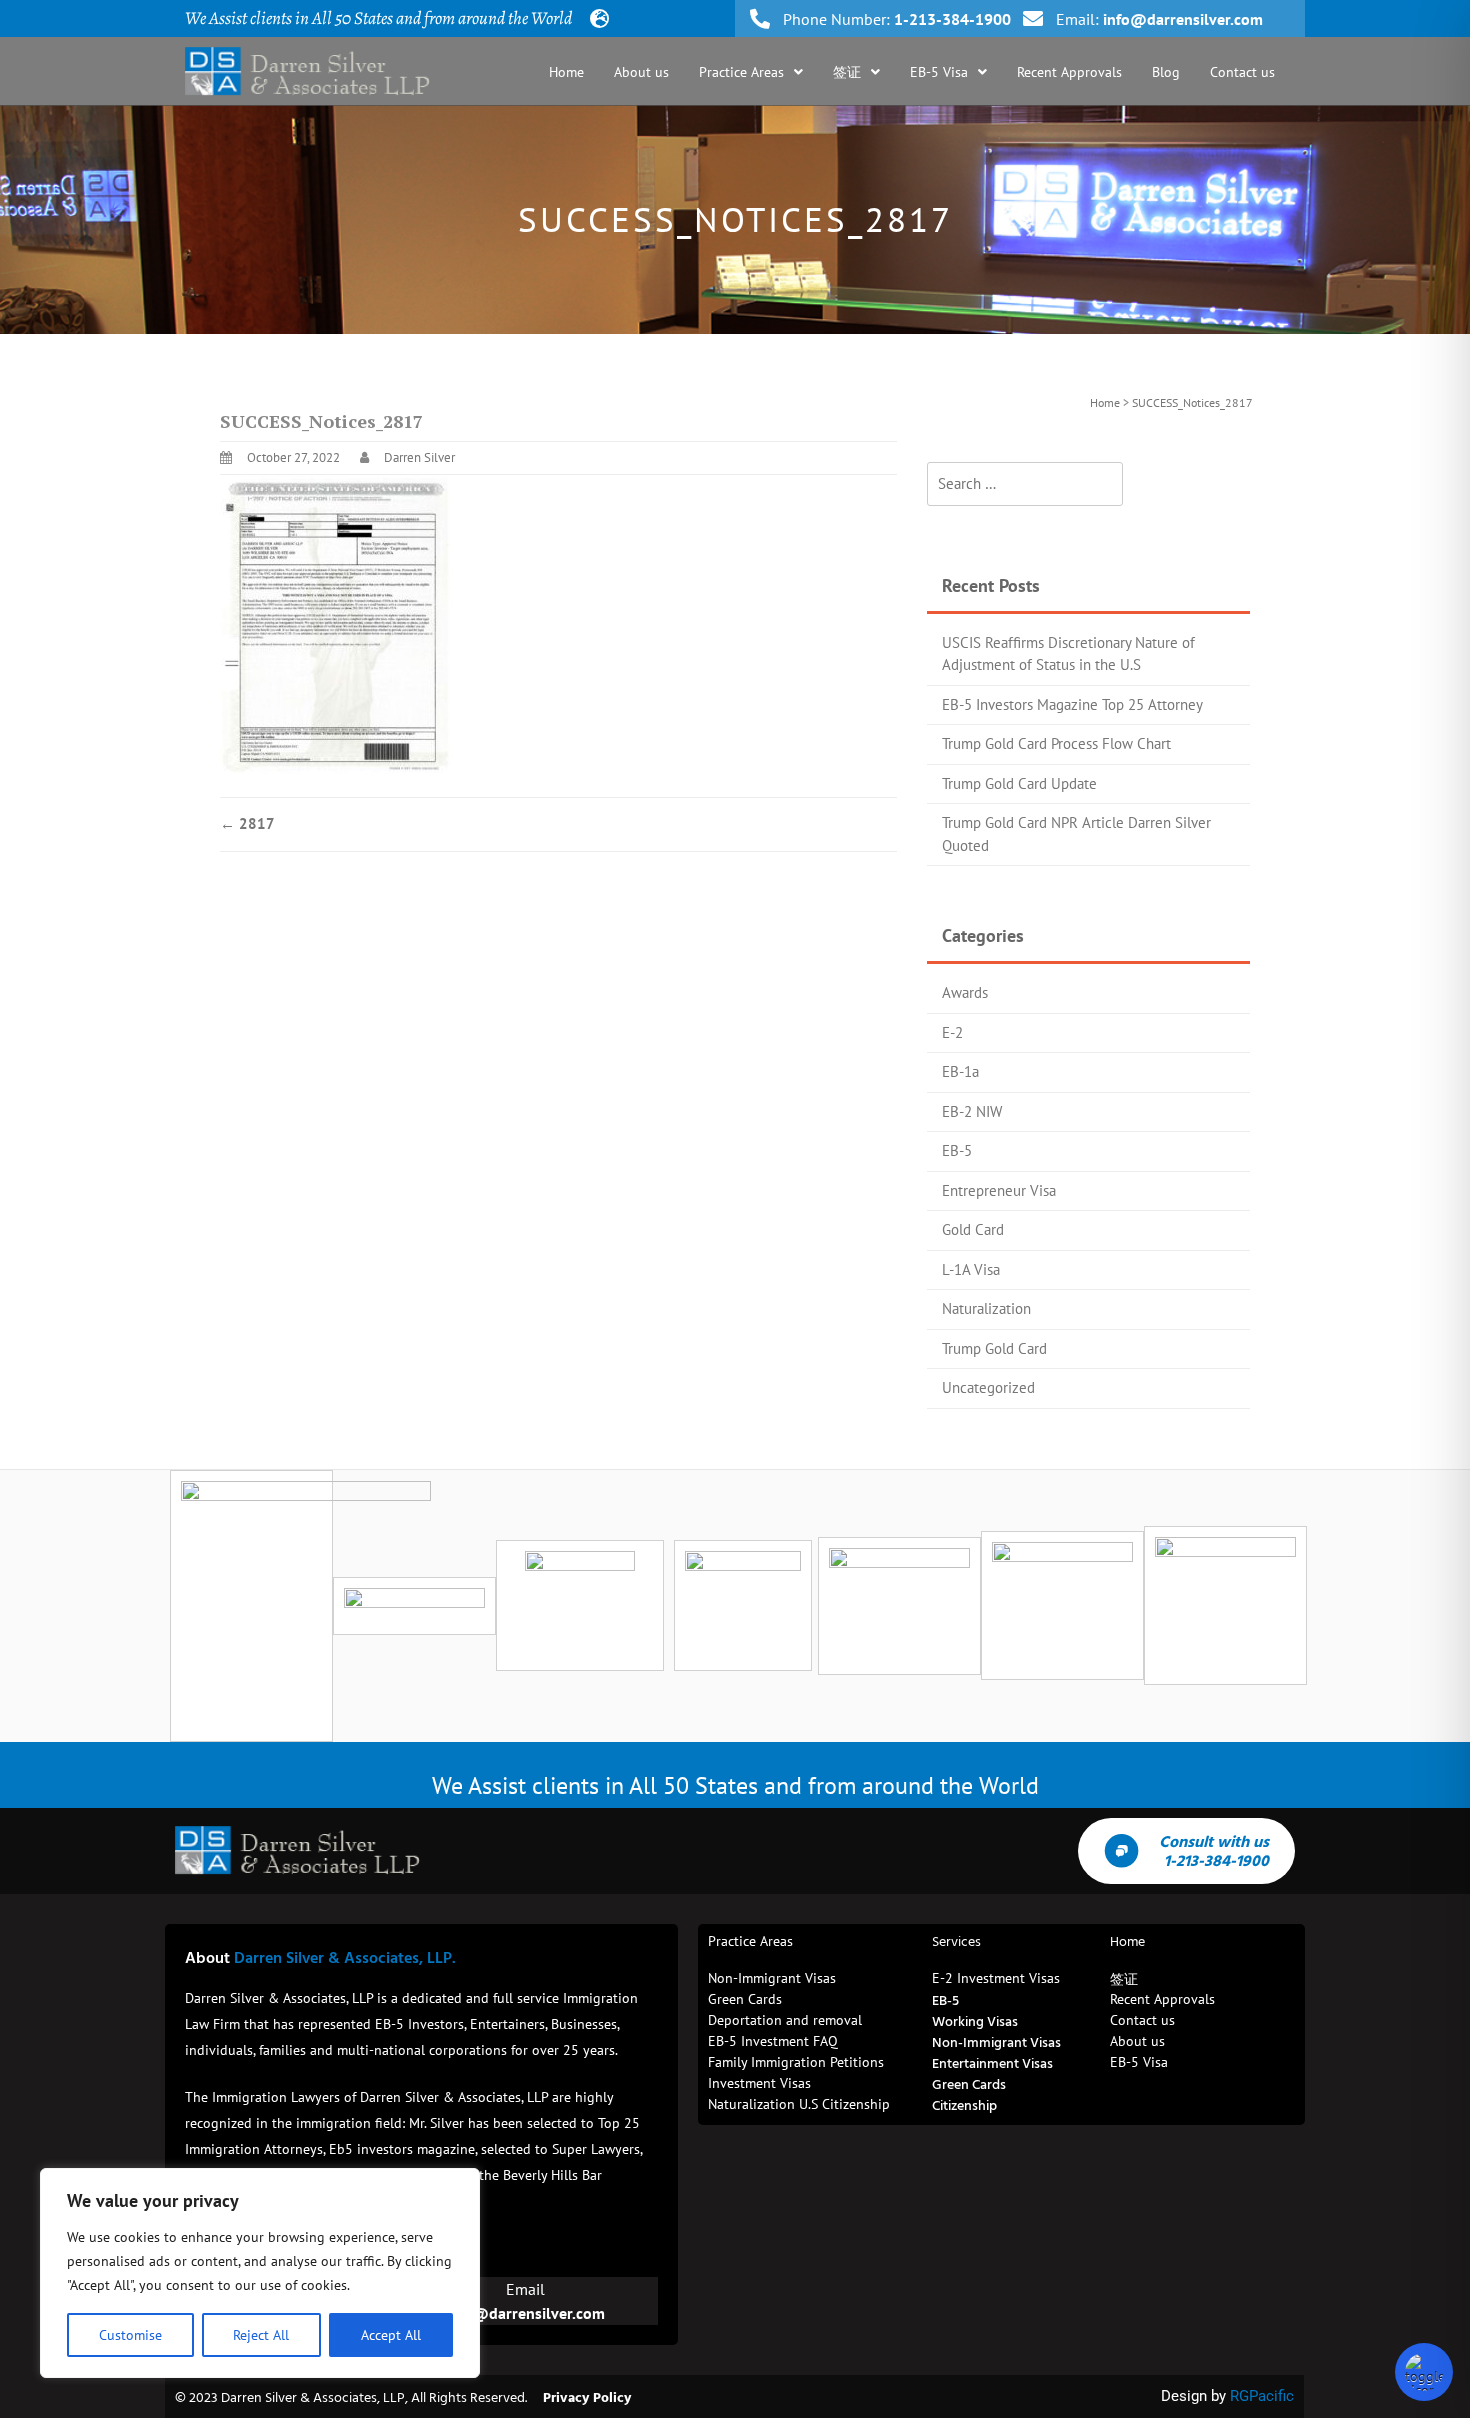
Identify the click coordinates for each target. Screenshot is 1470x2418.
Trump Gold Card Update (1019, 783)
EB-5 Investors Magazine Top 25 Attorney (1072, 704)
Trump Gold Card (994, 1348)
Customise (130, 2335)
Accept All (391, 2335)
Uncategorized (988, 1387)
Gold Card (973, 1229)
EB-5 (957, 1150)
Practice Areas (741, 72)
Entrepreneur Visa (999, 1190)
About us (641, 72)
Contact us (1242, 72)
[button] (751, 72)
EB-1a (960, 1071)
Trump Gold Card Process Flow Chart (1056, 743)
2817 (247, 823)
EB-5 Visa (939, 72)
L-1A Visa (971, 1269)
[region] (260, 2273)
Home (566, 72)
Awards (965, 992)
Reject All (261, 2335)
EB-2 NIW (972, 1111)
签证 (847, 72)
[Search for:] (1025, 484)
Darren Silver (419, 457)
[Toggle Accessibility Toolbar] (1424, 2372)
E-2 (952, 1032)
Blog (1166, 72)
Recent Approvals (1069, 72)
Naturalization (986, 1308)
